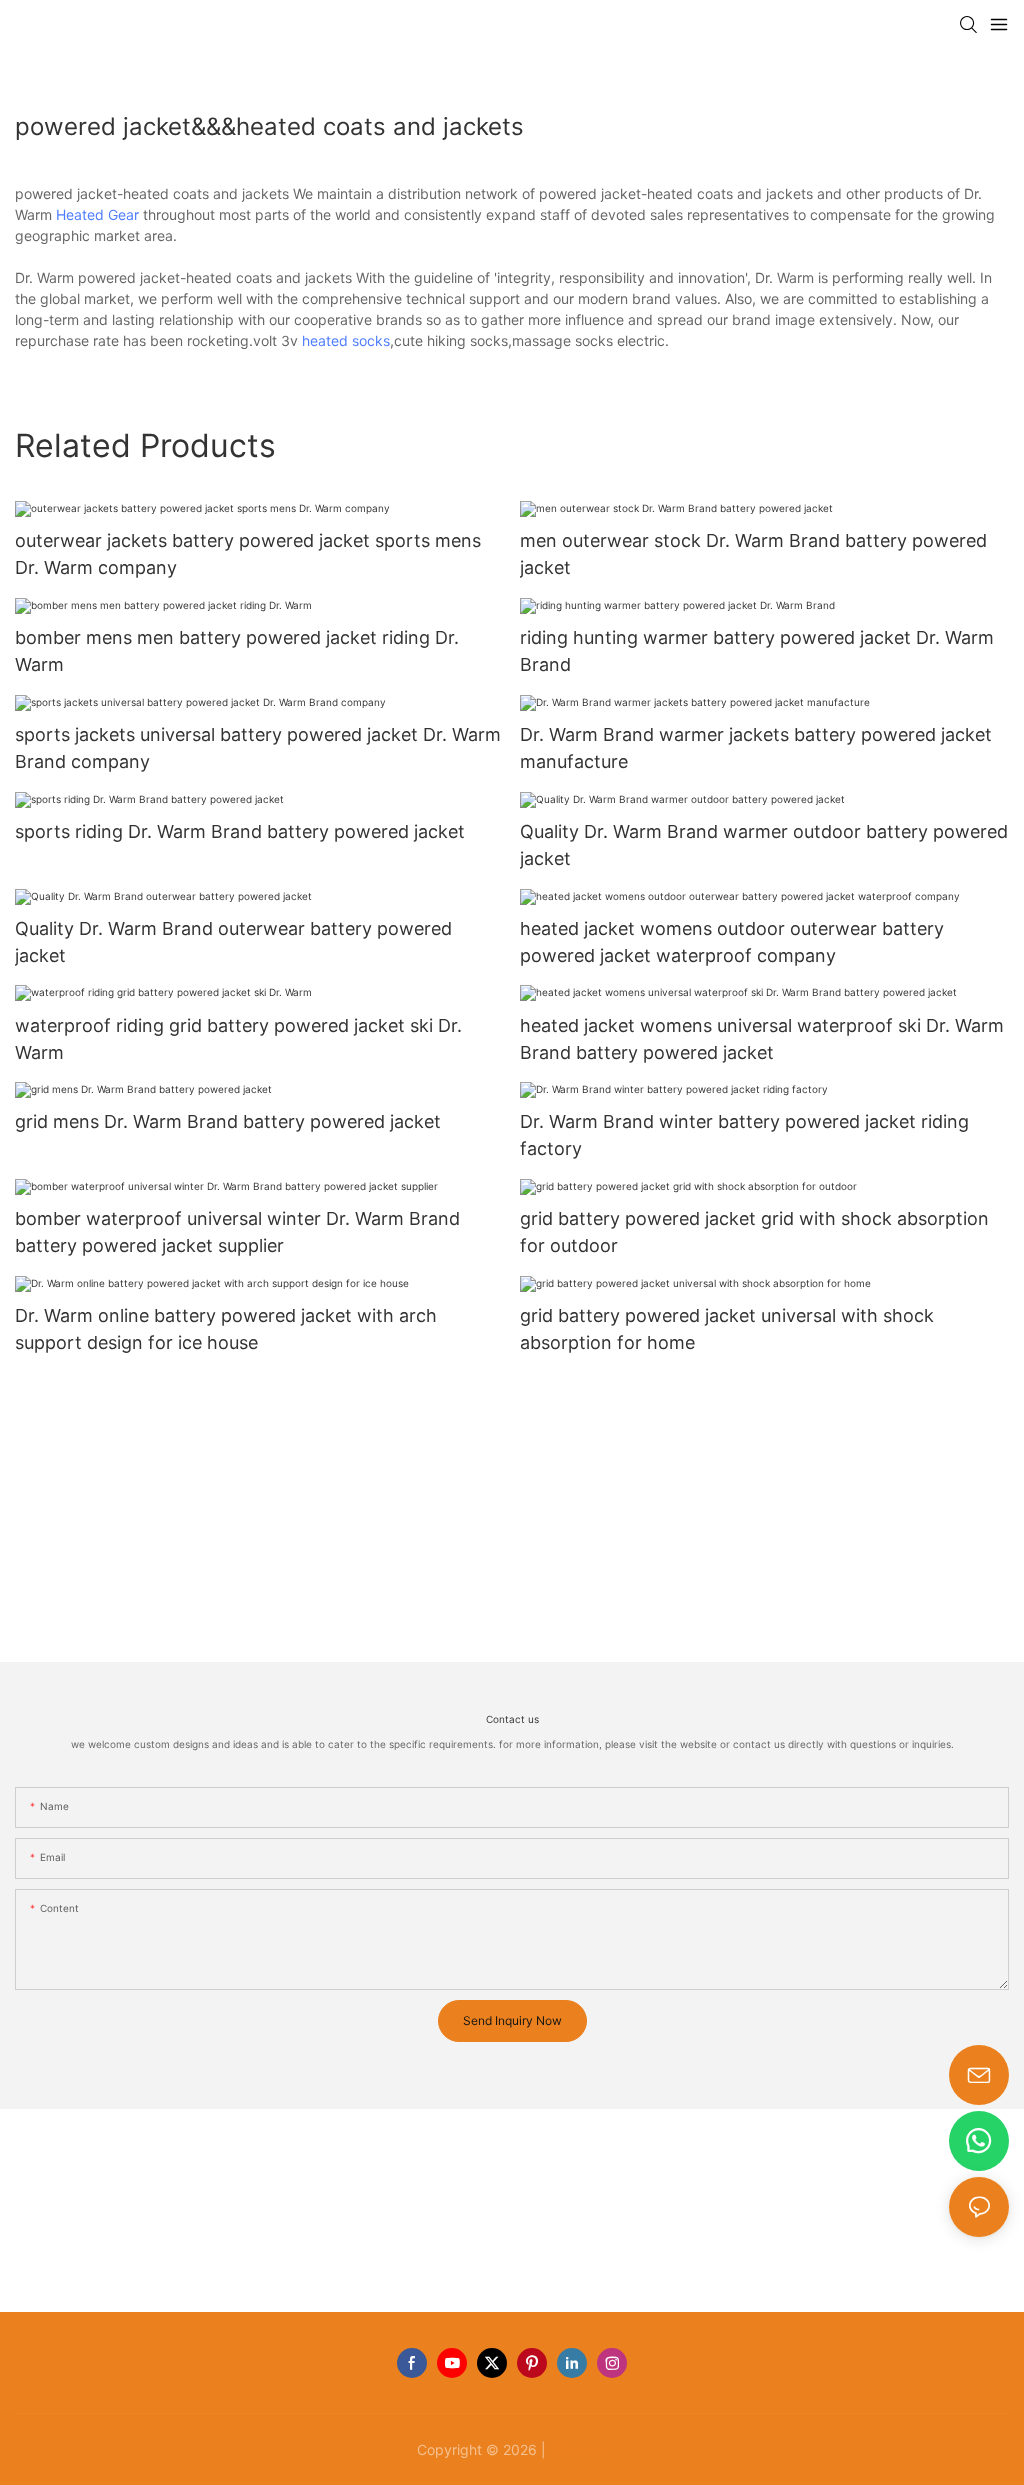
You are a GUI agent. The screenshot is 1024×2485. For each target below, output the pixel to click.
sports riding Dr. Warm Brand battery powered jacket (240, 831)
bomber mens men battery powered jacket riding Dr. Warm (237, 651)
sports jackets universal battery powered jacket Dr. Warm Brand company (258, 748)
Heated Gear (97, 214)
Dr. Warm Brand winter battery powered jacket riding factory (744, 1135)
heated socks (346, 340)
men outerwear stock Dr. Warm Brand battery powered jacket (753, 554)
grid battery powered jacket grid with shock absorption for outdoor (754, 1232)
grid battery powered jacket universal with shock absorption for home (727, 1329)
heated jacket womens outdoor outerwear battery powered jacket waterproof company (732, 942)
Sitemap (579, 2449)
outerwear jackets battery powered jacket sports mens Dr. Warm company (248, 554)
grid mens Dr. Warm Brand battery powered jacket (228, 1121)
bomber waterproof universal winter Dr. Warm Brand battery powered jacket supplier (237, 1232)
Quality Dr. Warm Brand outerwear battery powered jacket (233, 942)
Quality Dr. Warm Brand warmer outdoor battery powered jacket (764, 845)
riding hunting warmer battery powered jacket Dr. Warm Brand (757, 651)
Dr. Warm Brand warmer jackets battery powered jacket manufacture (756, 748)
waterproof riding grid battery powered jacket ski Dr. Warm (238, 1039)
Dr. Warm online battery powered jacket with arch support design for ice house (226, 1329)
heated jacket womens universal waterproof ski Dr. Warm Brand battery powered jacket (762, 1039)
